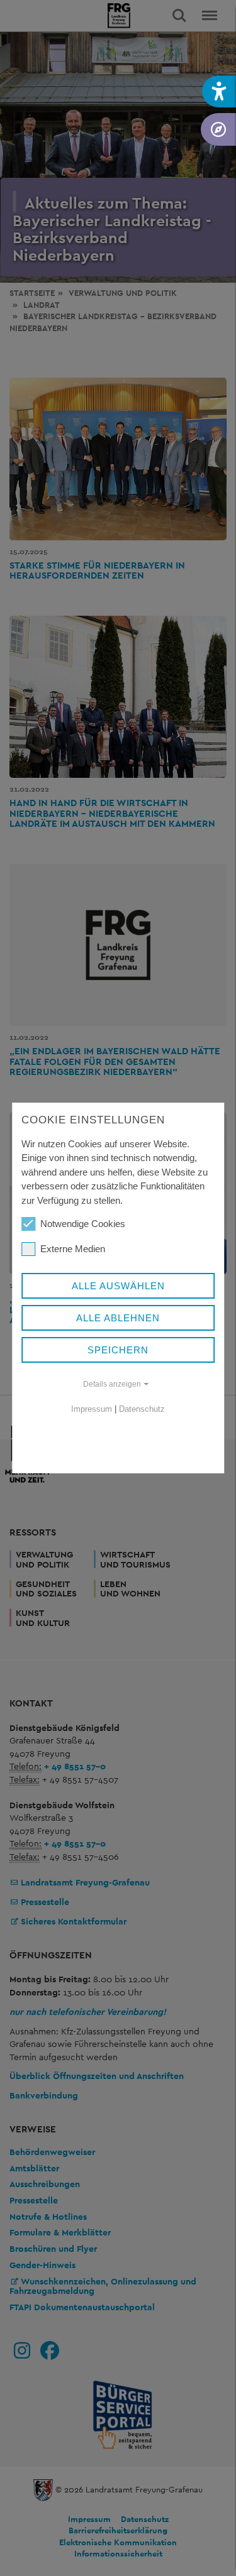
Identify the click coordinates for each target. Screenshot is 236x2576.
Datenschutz (142, 1409)
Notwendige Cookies (83, 1224)
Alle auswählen (118, 1286)
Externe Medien (73, 1249)
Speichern (118, 1350)
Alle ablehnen (118, 1318)
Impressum (92, 1409)
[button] (219, 91)
